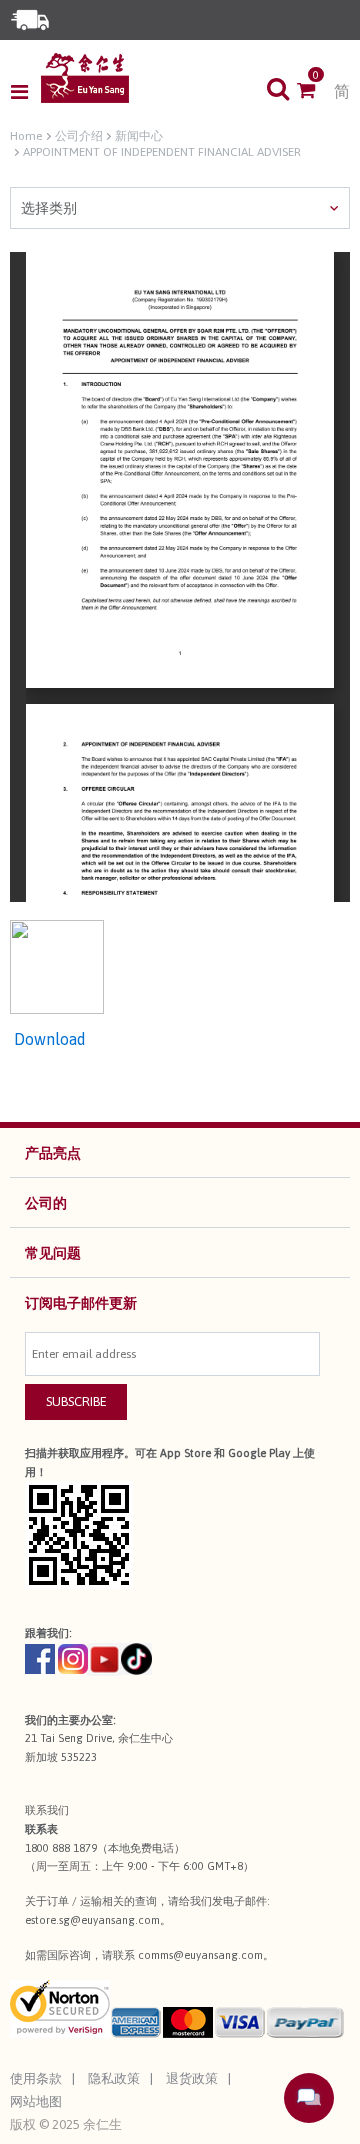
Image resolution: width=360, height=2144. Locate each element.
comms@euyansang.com (200, 1955)
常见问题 (53, 1253)
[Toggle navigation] (25, 92)
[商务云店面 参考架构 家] (85, 78)
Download (48, 1039)
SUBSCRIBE (76, 1401)
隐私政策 (114, 2078)
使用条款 (36, 2078)
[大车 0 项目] (315, 92)
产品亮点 (53, 1153)
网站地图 (36, 2101)
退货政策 (192, 2078)
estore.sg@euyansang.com (92, 1920)
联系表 (41, 1829)
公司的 (46, 1203)
